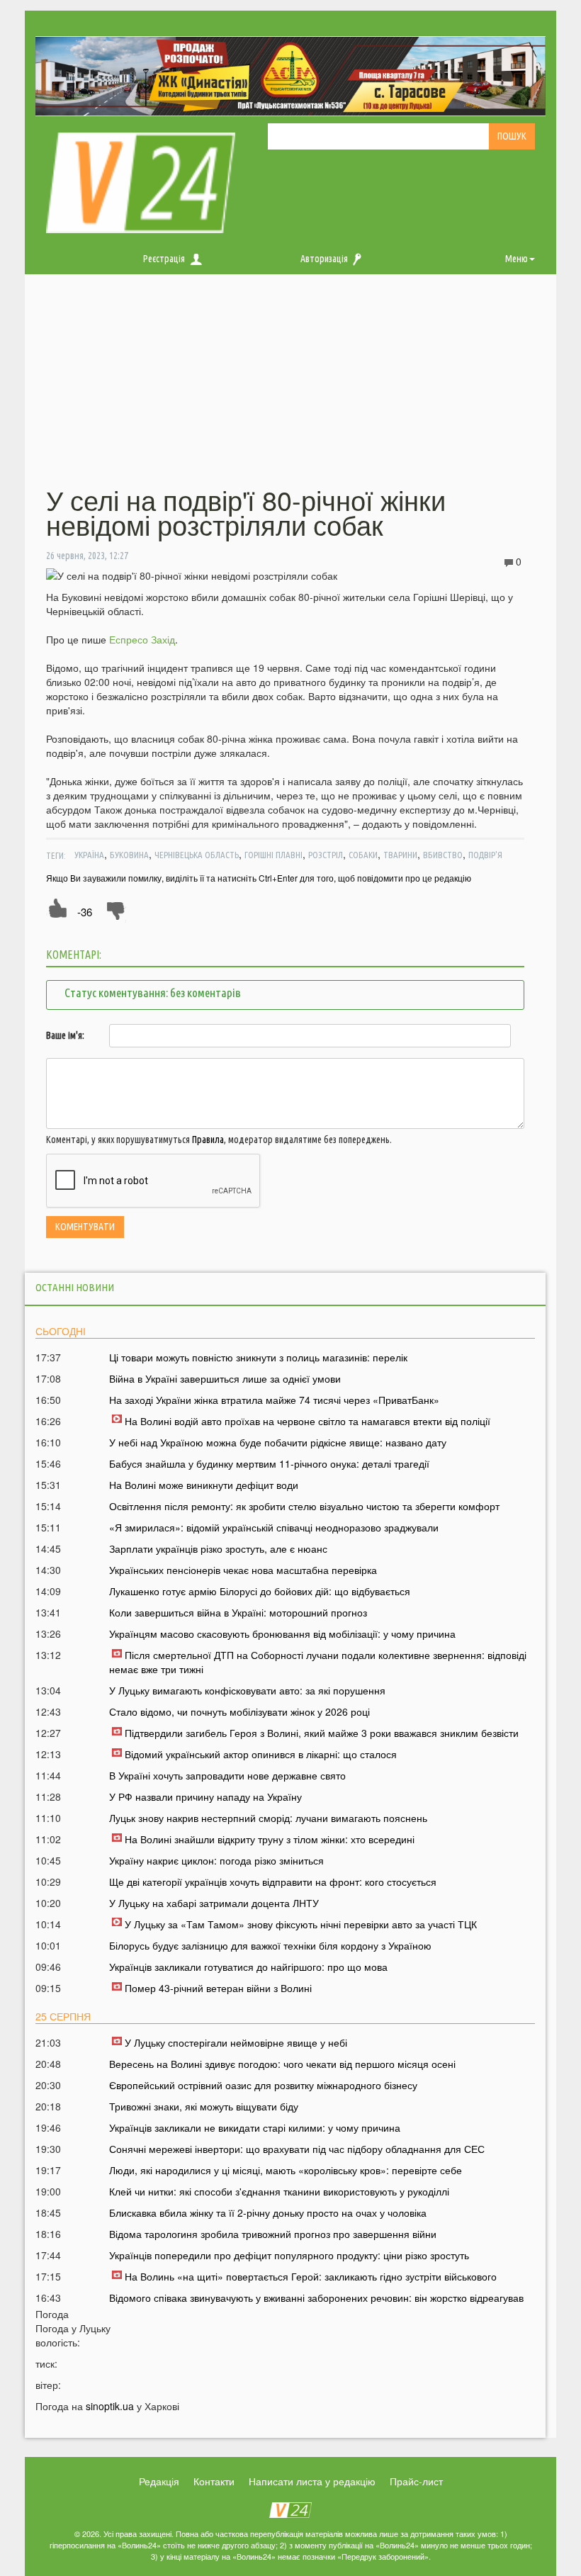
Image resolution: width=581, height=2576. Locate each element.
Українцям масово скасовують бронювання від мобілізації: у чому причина (282, 1633)
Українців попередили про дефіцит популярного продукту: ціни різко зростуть (289, 2255)
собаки (363, 855)
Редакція (159, 2481)
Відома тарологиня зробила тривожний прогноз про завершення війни (273, 2234)
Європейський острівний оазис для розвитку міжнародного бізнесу (263, 2085)
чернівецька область (197, 855)
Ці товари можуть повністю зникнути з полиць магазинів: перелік (258, 1357)
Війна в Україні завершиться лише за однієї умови (225, 1378)
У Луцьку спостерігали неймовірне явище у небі (236, 2042)
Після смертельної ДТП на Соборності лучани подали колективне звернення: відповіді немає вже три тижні (318, 1662)
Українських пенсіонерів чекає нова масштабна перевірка (243, 1570)
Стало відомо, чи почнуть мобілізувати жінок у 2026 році (239, 1711)
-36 (85, 912)
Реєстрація (164, 259)
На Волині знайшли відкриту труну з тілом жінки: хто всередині (270, 1839)
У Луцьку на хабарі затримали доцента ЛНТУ (214, 1903)
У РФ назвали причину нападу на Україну (205, 1796)
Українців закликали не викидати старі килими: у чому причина (255, 2127)
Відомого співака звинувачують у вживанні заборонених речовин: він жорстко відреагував (316, 2297)
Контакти (214, 2481)
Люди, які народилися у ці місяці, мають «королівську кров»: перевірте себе (286, 2170)
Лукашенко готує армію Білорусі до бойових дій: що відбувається (260, 1591)
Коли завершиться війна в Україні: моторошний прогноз (238, 1612)
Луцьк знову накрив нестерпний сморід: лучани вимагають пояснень (268, 1818)
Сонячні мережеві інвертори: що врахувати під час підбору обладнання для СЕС (297, 2149)
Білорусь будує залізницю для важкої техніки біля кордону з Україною (270, 1945)
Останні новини (75, 1287)
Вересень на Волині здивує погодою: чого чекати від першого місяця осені (282, 2064)
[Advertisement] (290, 390)
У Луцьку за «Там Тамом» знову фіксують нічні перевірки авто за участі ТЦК (301, 1924)
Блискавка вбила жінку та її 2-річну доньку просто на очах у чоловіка (268, 2212)
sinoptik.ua (110, 2406)
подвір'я (485, 855)
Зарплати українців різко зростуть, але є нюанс (218, 1548)
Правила (208, 1140)
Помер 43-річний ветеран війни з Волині (218, 1988)
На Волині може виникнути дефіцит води (204, 1485)
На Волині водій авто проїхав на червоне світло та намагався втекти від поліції (308, 1421)
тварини (400, 855)
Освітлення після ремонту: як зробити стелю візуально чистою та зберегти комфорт (304, 1506)
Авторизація (324, 259)
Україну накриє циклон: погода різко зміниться (216, 1860)
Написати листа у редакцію (312, 2481)
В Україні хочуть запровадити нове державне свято (227, 1775)
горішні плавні (273, 855)
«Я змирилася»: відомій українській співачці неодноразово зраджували (274, 1527)
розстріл (326, 855)
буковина (129, 855)
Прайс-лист (416, 2481)
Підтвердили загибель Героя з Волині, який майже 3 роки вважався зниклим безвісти (322, 1733)
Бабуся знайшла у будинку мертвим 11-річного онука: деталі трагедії (269, 1463)
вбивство (443, 855)
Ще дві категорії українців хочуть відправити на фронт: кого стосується (273, 1882)
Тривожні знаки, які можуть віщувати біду (204, 2106)
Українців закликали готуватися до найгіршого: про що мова (248, 1967)
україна (89, 855)
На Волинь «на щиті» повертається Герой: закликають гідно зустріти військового (311, 2276)
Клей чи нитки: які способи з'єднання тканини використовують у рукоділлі (279, 2191)
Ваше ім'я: (65, 1035)
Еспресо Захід (142, 639)
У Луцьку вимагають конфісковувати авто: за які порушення (247, 1690)
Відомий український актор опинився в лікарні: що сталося (261, 1754)
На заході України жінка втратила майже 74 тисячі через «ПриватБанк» (274, 1400)
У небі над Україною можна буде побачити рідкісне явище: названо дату (278, 1442)
